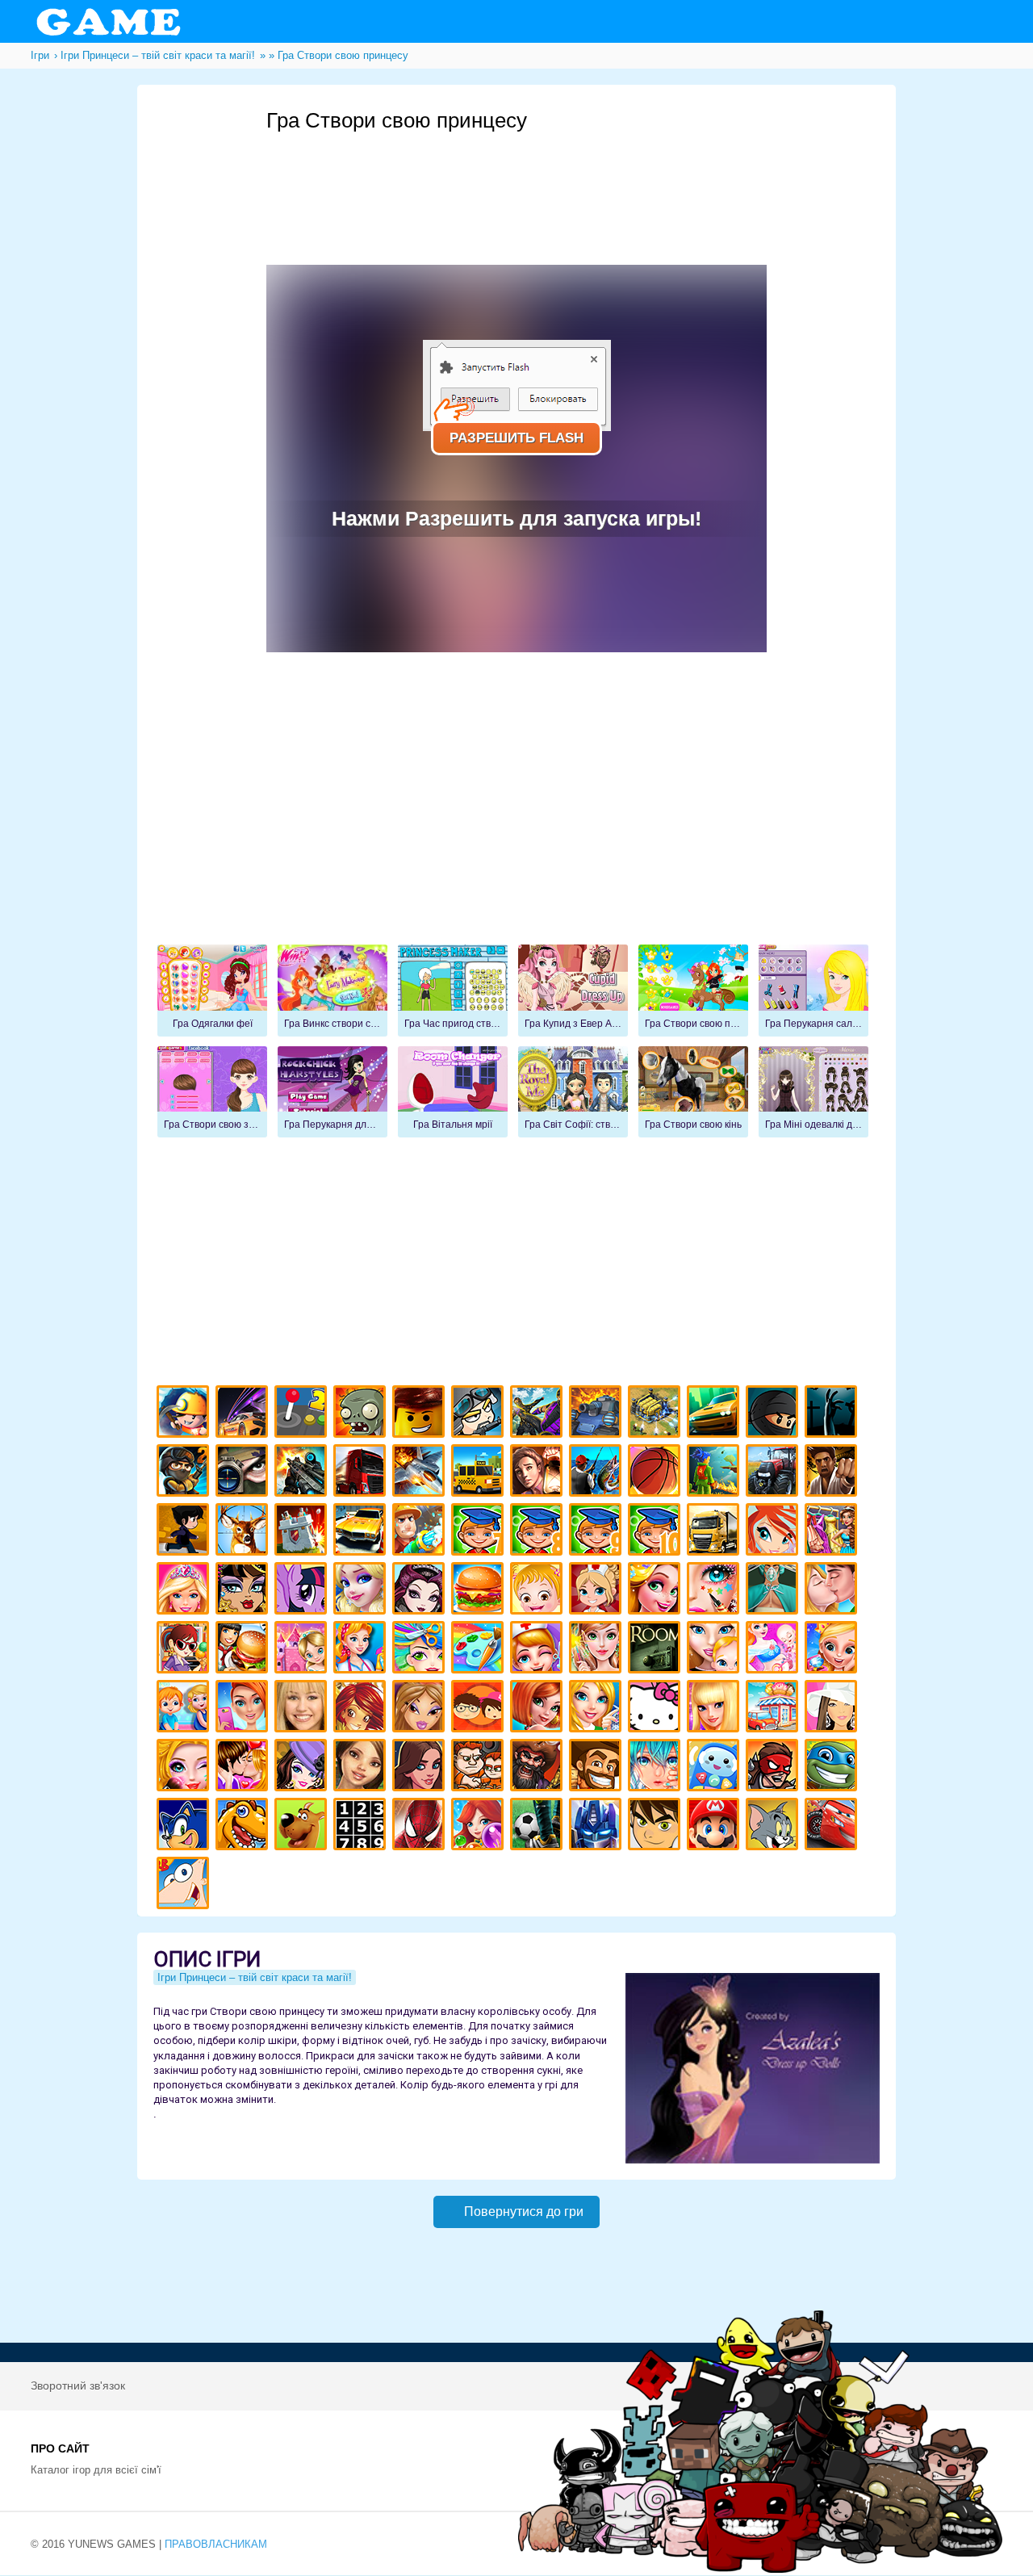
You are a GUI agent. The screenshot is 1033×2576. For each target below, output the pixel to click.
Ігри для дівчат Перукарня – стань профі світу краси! (421, 1650)
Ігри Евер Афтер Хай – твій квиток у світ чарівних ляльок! (421, 1591)
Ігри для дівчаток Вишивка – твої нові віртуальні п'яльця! (598, 1709)
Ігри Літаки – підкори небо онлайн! (421, 1473)
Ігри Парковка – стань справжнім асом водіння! (362, 1532)
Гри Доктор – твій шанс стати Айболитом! (539, 1650)
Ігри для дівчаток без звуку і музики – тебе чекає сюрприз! (715, 1709)
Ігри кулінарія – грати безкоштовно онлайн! (244, 1650)
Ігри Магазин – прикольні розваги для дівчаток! (774, 1709)
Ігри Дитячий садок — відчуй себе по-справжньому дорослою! (185, 1709)
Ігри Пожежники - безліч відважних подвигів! (421, 1532)
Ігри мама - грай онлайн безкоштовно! (715, 1650)
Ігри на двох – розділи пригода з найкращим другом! (480, 1768)
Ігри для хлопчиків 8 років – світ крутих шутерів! (539, 1532)
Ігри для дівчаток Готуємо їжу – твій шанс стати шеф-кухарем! (480, 1591)
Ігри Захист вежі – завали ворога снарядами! (303, 1532)
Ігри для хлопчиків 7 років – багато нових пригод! (480, 1532)
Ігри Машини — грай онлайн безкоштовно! (715, 1414)
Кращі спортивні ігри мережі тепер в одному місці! (185, 1532)
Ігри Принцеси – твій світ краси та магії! (255, 1977)
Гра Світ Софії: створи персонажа (573, 1092)
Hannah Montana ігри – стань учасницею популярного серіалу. (303, 1709)
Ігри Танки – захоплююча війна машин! (598, 1414)
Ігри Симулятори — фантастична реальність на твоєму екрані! (303, 1414)
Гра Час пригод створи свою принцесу (453, 991)
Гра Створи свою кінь (693, 1092)
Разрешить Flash (516, 438)
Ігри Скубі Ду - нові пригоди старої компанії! (303, 1826)
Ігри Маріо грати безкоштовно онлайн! (715, 1826)
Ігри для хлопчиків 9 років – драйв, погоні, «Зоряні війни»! (598, 1532)
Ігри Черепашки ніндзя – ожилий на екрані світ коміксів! (833, 1768)
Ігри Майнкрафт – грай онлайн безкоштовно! (185, 1414)
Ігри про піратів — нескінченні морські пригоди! (539, 1768)
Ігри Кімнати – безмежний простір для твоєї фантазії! (657, 1650)
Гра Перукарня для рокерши (332, 1092)
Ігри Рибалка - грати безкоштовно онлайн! (598, 1473)
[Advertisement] (560, 178)
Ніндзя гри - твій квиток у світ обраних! (774, 1414)
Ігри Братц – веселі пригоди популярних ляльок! (421, 1709)
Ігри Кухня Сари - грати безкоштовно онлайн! (185, 1650)
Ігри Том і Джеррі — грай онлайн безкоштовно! (774, 1826)
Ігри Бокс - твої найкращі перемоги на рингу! (833, 1473)
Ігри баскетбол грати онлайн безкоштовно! (657, 1473)
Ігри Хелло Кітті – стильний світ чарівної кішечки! (657, 1709)
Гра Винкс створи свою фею (332, 991)
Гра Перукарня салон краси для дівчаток (813, 991)
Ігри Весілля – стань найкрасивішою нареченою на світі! (833, 1650)
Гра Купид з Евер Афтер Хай (573, 991)
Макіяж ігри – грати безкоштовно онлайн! (715, 1591)
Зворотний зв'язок (78, 2385)
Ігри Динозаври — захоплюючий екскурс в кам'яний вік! (244, 1826)
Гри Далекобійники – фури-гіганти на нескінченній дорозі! (362, 1473)
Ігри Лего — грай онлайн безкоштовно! (421, 1414)
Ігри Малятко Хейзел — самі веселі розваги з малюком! (539, 1591)
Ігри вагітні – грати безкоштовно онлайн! (774, 1650)
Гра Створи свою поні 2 (693, 991)
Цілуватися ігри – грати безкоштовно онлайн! (833, 1591)
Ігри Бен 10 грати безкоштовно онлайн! (657, 1826)
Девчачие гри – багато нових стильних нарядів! (303, 1768)
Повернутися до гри (524, 2212)
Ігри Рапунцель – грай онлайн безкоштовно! (657, 1591)
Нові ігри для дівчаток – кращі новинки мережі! (539, 1709)
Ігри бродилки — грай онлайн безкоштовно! (774, 1768)
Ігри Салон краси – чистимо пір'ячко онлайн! (185, 1768)
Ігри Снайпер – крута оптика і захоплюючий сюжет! (244, 1473)
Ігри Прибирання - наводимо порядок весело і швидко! (362, 1650)
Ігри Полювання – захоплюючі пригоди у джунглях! (244, 1532)
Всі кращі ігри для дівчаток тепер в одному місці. (833, 1709)
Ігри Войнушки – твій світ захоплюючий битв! (480, 1414)
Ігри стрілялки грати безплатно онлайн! (303, 1473)
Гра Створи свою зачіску (212, 1092)
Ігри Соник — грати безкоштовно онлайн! (185, 1826)
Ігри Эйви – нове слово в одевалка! (362, 1768)
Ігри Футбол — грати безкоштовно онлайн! (539, 1826)
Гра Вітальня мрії (453, 1092)
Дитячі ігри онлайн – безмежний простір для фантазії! (715, 1768)
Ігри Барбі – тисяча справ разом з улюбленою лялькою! (185, 1591)
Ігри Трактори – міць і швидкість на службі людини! (774, 1473)
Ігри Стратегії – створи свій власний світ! (657, 1414)
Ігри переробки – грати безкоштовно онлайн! (303, 1650)
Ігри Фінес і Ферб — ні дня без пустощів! (185, 1885)
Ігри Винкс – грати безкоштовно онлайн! (774, 1532)
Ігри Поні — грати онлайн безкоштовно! (303, 1591)
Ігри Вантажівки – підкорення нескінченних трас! (715, 1532)
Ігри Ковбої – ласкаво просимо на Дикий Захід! (598, 1768)
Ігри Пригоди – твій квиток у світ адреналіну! (539, 1473)
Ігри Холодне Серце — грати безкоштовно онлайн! (362, 1591)
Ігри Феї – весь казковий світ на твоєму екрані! (598, 1650)
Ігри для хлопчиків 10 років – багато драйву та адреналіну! (657, 1532)
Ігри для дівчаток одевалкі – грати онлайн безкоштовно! (833, 1532)
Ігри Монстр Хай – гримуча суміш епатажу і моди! (244, 1591)
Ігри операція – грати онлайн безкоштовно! (774, 1591)
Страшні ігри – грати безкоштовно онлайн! (833, 1414)
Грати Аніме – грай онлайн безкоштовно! (657, 1768)
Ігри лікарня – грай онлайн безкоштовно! (598, 1591)
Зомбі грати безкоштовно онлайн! (362, 1414)
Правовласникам (216, 2544)
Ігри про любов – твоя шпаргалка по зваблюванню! (244, 1768)
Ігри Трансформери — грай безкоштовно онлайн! (598, 1826)
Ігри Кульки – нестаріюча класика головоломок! (480, 1826)
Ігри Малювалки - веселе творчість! (480, 1650)
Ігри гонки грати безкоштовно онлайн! (244, 1414)
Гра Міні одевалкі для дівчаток (813, 1092)
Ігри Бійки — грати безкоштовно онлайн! (539, 1414)
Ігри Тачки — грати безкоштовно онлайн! (833, 1826)
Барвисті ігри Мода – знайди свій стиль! (244, 1709)
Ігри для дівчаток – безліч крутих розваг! (421, 1768)
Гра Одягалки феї (212, 991)
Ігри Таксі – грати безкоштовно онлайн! (480, 1473)
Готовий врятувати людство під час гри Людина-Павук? (421, 1826)
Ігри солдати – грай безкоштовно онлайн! (185, 1473)
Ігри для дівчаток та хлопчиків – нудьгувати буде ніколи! (480, 1709)
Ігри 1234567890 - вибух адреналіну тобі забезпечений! (362, 1826)
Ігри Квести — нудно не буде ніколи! (715, 1473)
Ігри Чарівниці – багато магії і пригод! (362, 1709)
